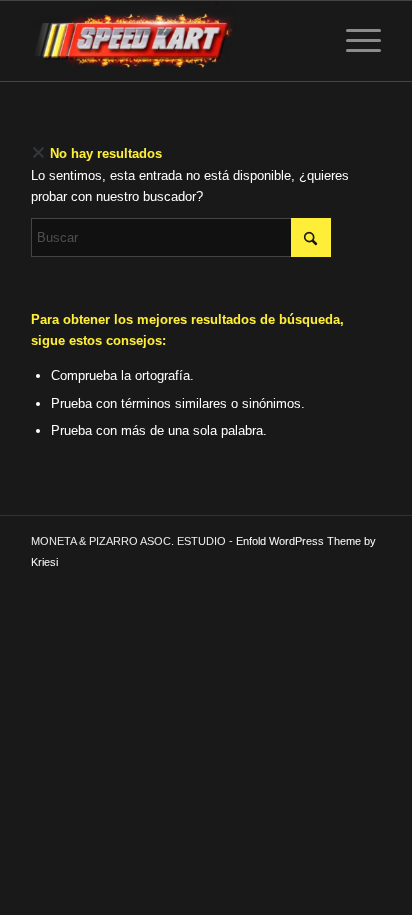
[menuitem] (353, 41)
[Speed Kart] (171, 41)
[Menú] (353, 41)
